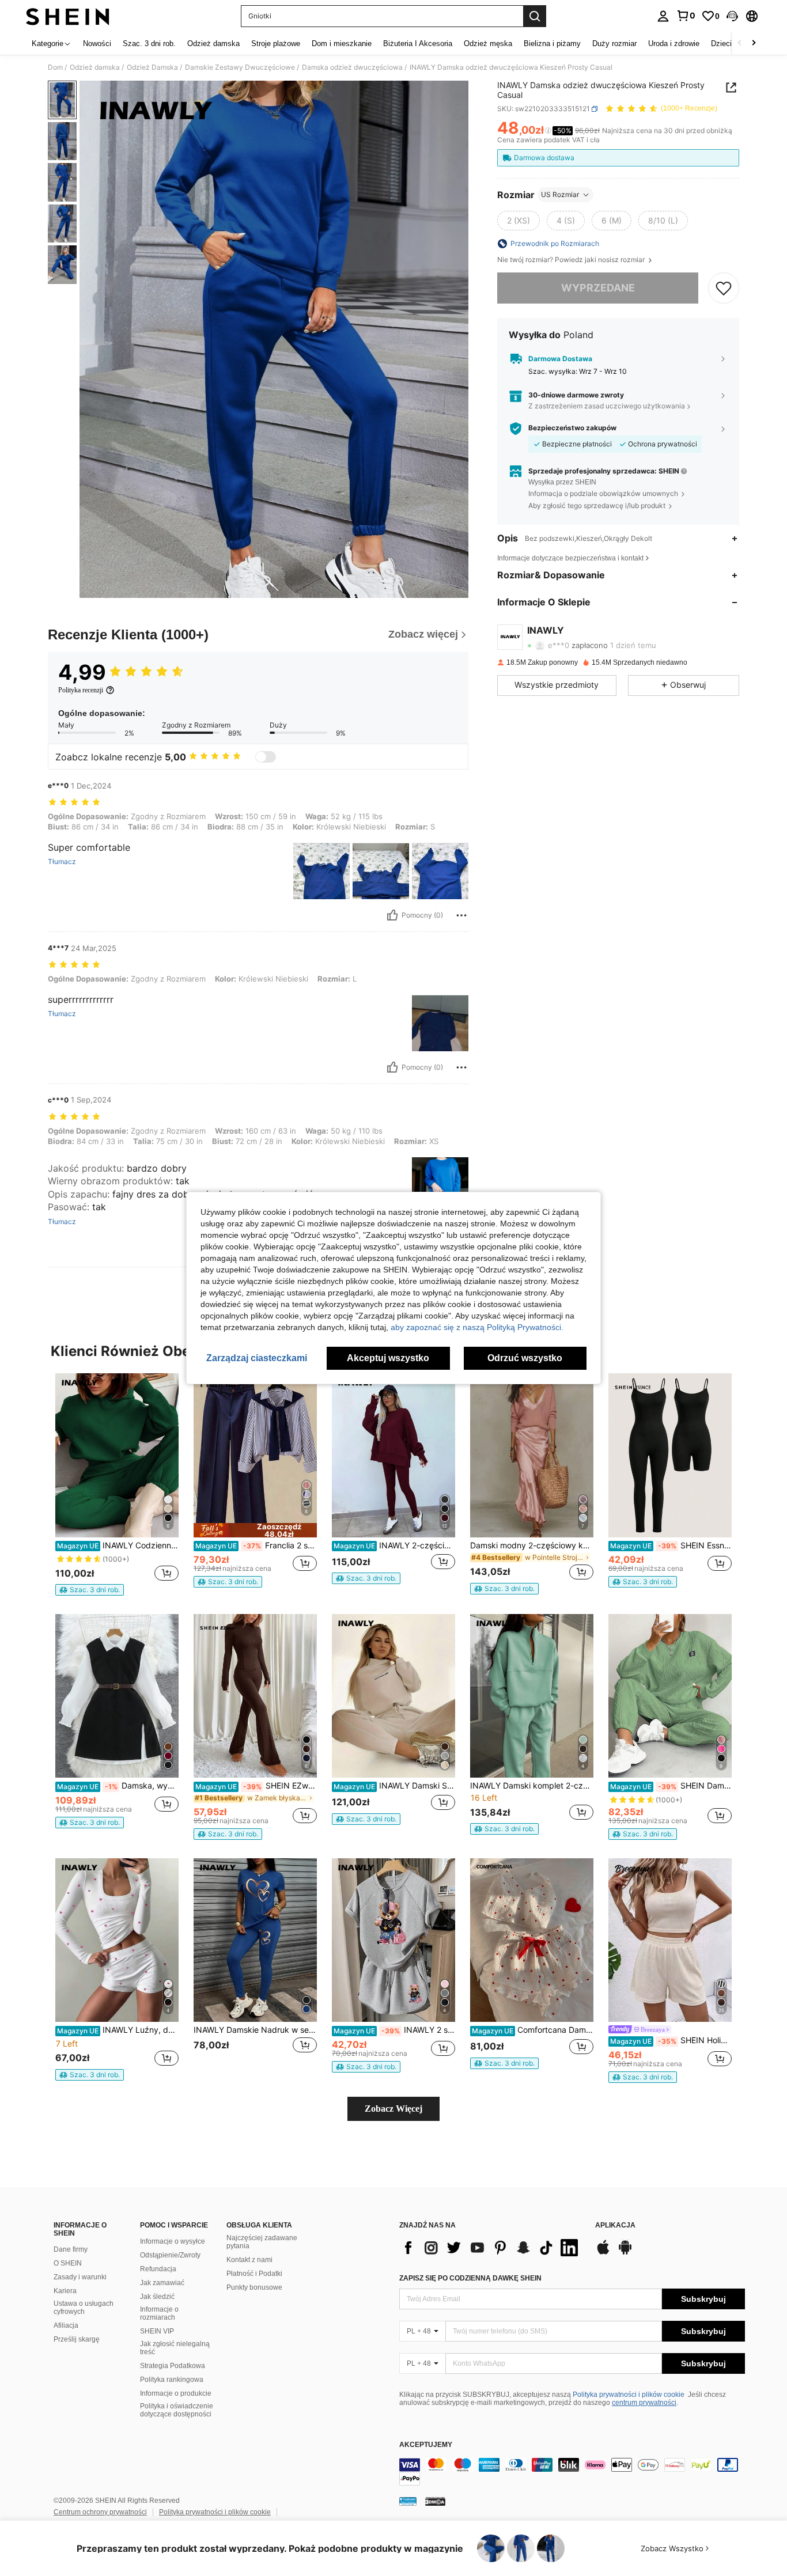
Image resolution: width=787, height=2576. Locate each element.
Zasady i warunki (80, 2277)
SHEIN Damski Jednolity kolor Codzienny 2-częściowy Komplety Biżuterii (671, 1786)
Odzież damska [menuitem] (213, 43)
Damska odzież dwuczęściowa (352, 67)
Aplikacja (615, 2225)
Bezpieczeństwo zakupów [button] (572, 429)
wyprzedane (598, 288)
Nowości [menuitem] (97, 43)
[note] (90, 1590)
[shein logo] (68, 16)
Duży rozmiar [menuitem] (614, 43)
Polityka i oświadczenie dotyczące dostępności (177, 2410)
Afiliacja (66, 2325)
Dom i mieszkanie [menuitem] (342, 43)
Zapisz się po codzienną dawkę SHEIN (470, 2278)
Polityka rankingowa (172, 2380)
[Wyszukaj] (535, 16)
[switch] (266, 757)
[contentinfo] (572, 2472)
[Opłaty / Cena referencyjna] (548, 131)
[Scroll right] (754, 43)
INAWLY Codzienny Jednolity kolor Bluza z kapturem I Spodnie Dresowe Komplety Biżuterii (118, 1545)
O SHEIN (68, 2263)
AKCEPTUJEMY (426, 2445)
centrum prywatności (644, 2403)
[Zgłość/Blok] (461, 915)
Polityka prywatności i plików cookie (629, 2395)
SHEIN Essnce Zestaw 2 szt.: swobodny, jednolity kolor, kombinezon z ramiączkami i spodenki (671, 1545)
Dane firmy (71, 2249)
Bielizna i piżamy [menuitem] (552, 43)
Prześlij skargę (77, 2339)
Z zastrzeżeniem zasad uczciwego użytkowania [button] (607, 406)
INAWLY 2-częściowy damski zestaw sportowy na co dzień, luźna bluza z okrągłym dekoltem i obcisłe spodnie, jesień (394, 1545)
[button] (732, 16)
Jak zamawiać (162, 2283)
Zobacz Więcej (393, 2109)
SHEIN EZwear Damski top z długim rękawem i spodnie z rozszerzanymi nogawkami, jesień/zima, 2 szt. (256, 1786)
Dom (55, 67)
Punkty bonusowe (254, 2287)
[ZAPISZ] (724, 288)
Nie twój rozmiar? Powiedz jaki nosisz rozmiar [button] (572, 260)
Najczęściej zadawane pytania (262, 2242)
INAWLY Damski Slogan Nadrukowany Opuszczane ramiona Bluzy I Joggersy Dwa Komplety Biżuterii (394, 1786)
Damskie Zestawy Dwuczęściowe (240, 67)
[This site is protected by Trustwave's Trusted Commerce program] (408, 2501)
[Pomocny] (392, 915)
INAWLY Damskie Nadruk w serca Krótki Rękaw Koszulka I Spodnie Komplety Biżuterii (255, 2030)
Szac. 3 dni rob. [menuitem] (149, 43)
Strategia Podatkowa (173, 2366)
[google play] (625, 2253)
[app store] (603, 2253)
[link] (686, 16)
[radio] (519, 221)
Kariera (65, 2291)
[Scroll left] (740, 43)
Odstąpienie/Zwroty (170, 2255)
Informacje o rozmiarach (159, 2313)
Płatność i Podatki (254, 2274)
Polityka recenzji (81, 690)
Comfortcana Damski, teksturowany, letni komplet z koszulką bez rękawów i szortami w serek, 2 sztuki (533, 2030)
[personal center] (663, 16)
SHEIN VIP (157, 2331)
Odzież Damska (152, 67)
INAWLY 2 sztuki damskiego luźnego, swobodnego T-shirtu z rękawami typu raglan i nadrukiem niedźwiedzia (394, 2030)
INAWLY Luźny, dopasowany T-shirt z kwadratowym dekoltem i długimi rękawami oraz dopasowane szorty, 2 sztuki (118, 2030)
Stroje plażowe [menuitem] (276, 43)
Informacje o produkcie (176, 2393)
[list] (491, 2248)
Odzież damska (95, 67)
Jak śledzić (157, 2297)
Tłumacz (62, 862)
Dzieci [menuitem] (721, 43)
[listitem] (117, 1484)
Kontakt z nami (249, 2260)
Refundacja (158, 2269)
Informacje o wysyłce (173, 2241)
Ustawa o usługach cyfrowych (84, 2308)
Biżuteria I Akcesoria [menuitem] (418, 43)
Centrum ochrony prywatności (100, 2512)
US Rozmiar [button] (560, 194)
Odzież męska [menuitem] (488, 43)
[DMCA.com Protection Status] (435, 2501)
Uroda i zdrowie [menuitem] (674, 43)
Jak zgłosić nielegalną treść (175, 2348)
